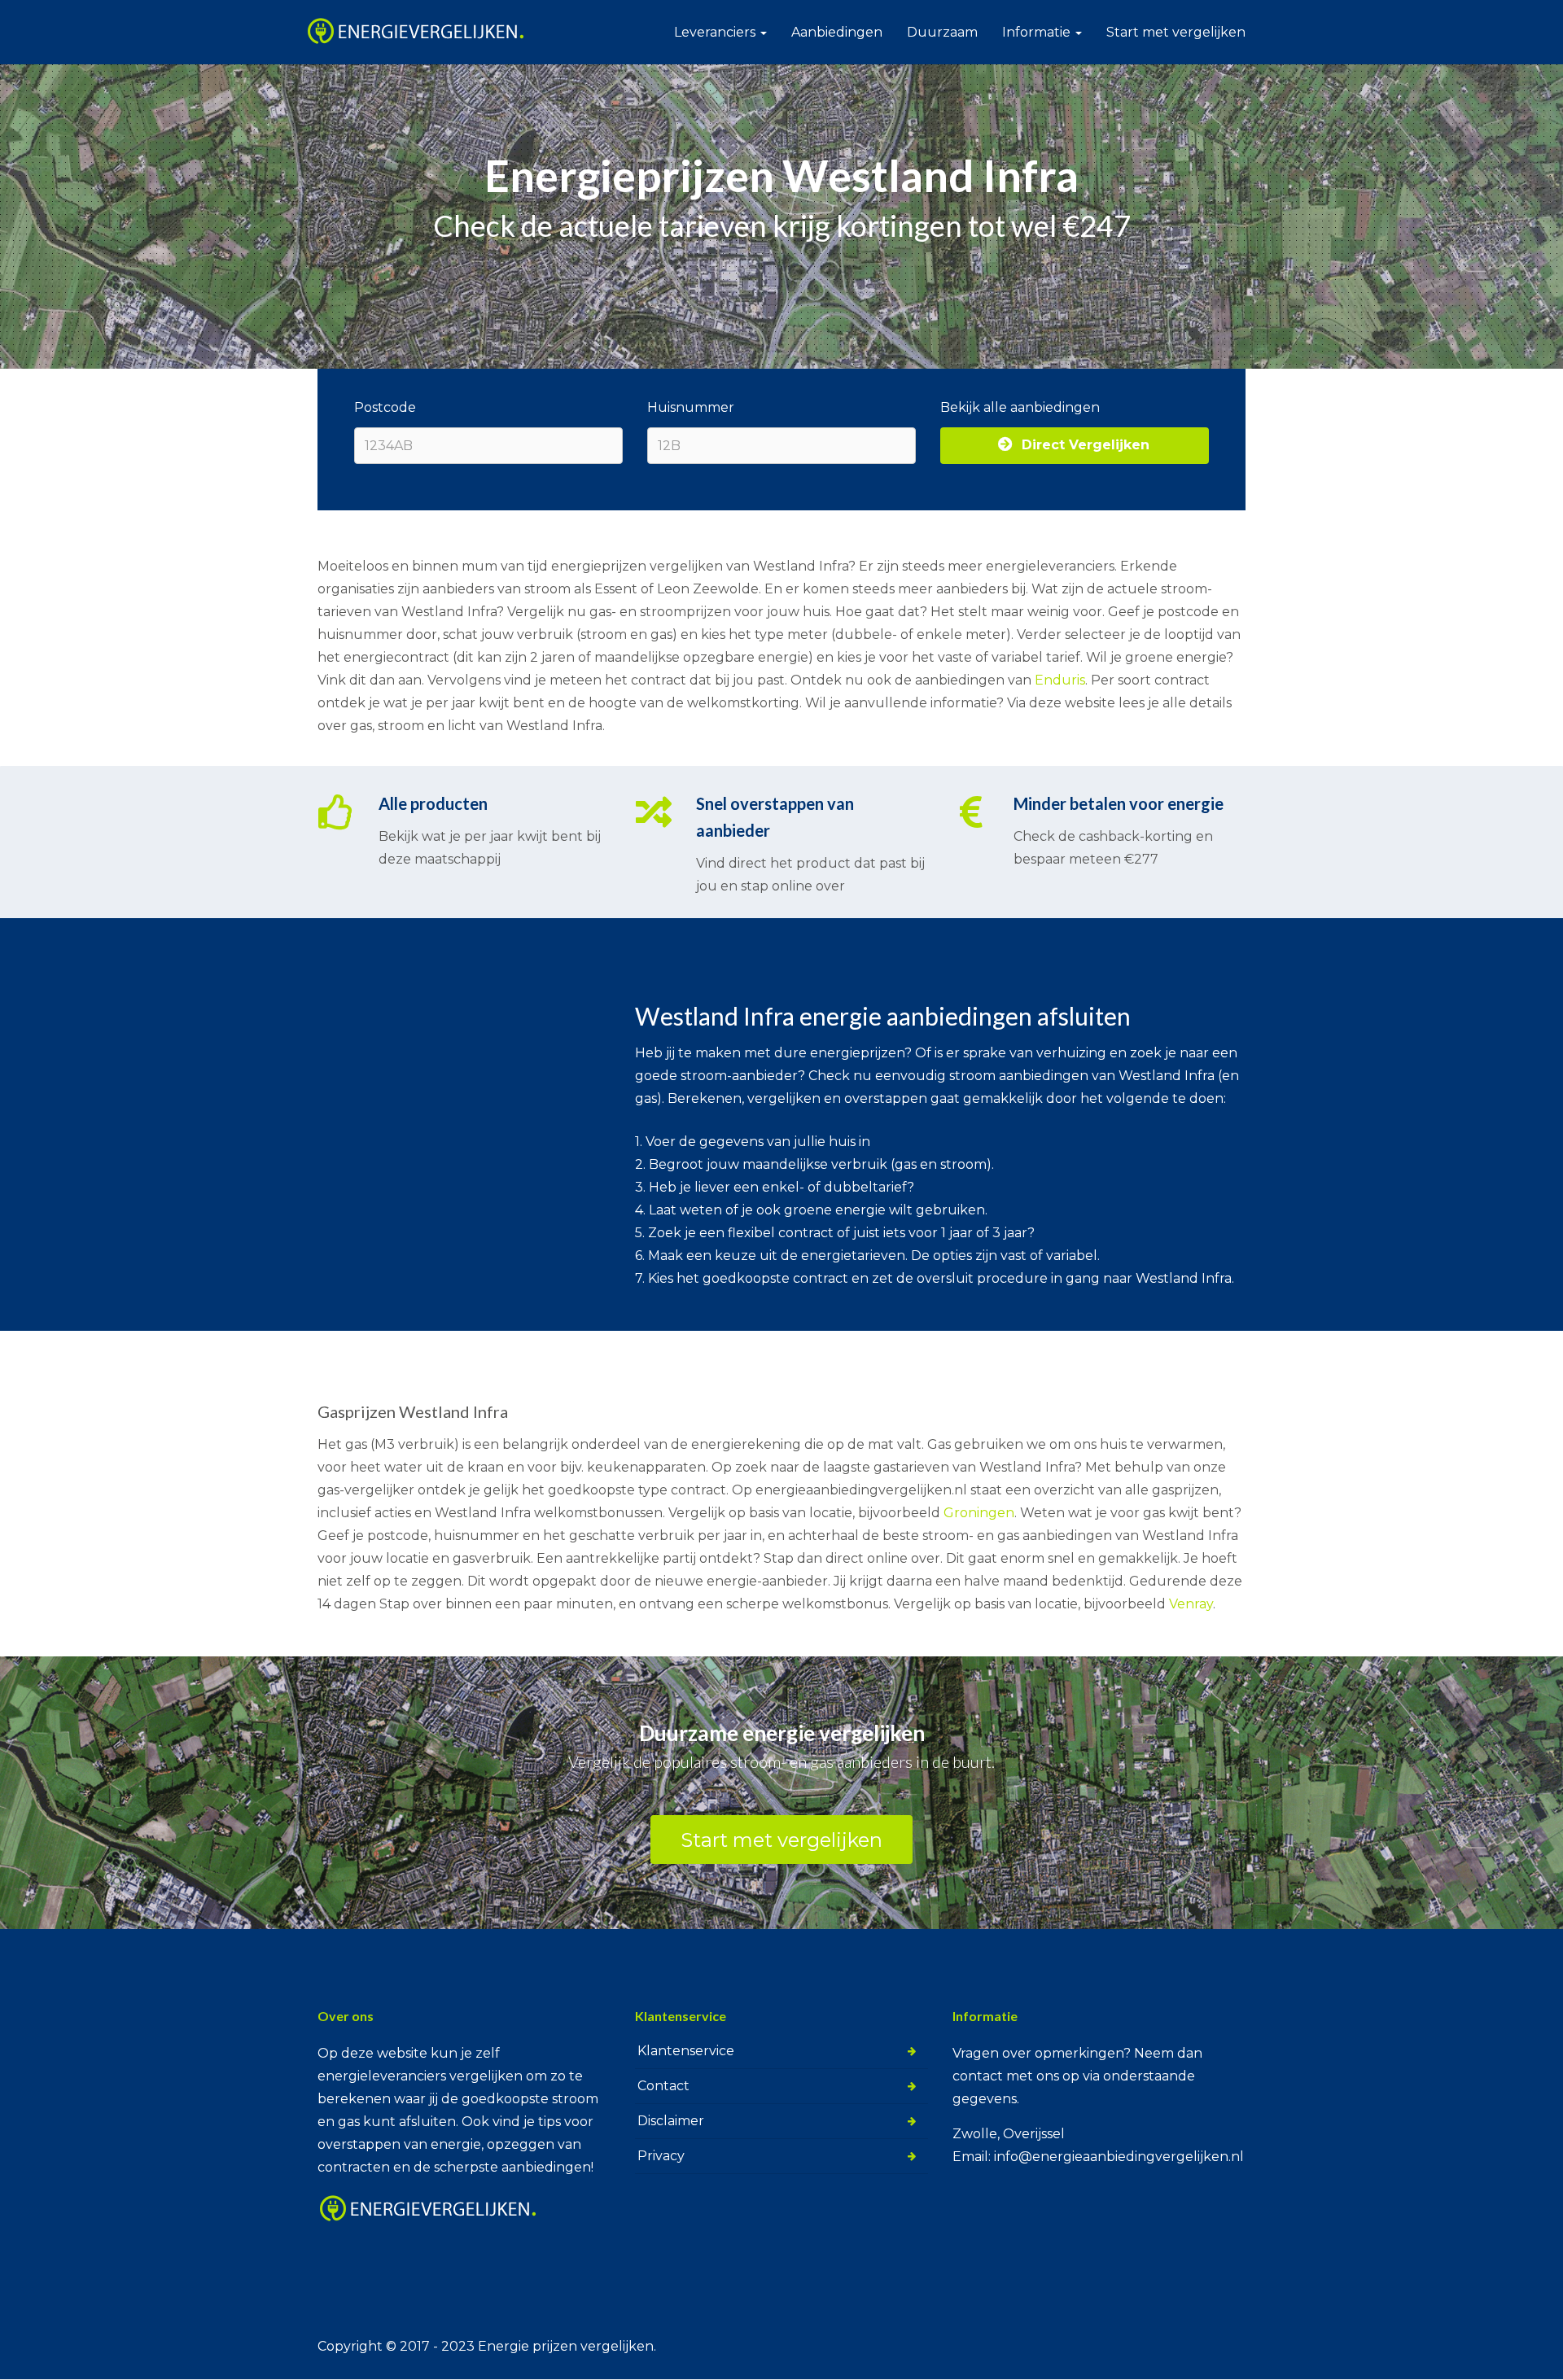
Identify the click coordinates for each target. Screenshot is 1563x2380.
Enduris (1060, 680)
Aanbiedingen (837, 32)
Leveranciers (716, 32)
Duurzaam (942, 32)
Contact (663, 2086)
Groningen (979, 1513)
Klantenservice (686, 2051)
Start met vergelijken (1176, 32)
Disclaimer (671, 2121)
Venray (1191, 1604)
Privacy (661, 2156)
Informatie (1038, 32)
